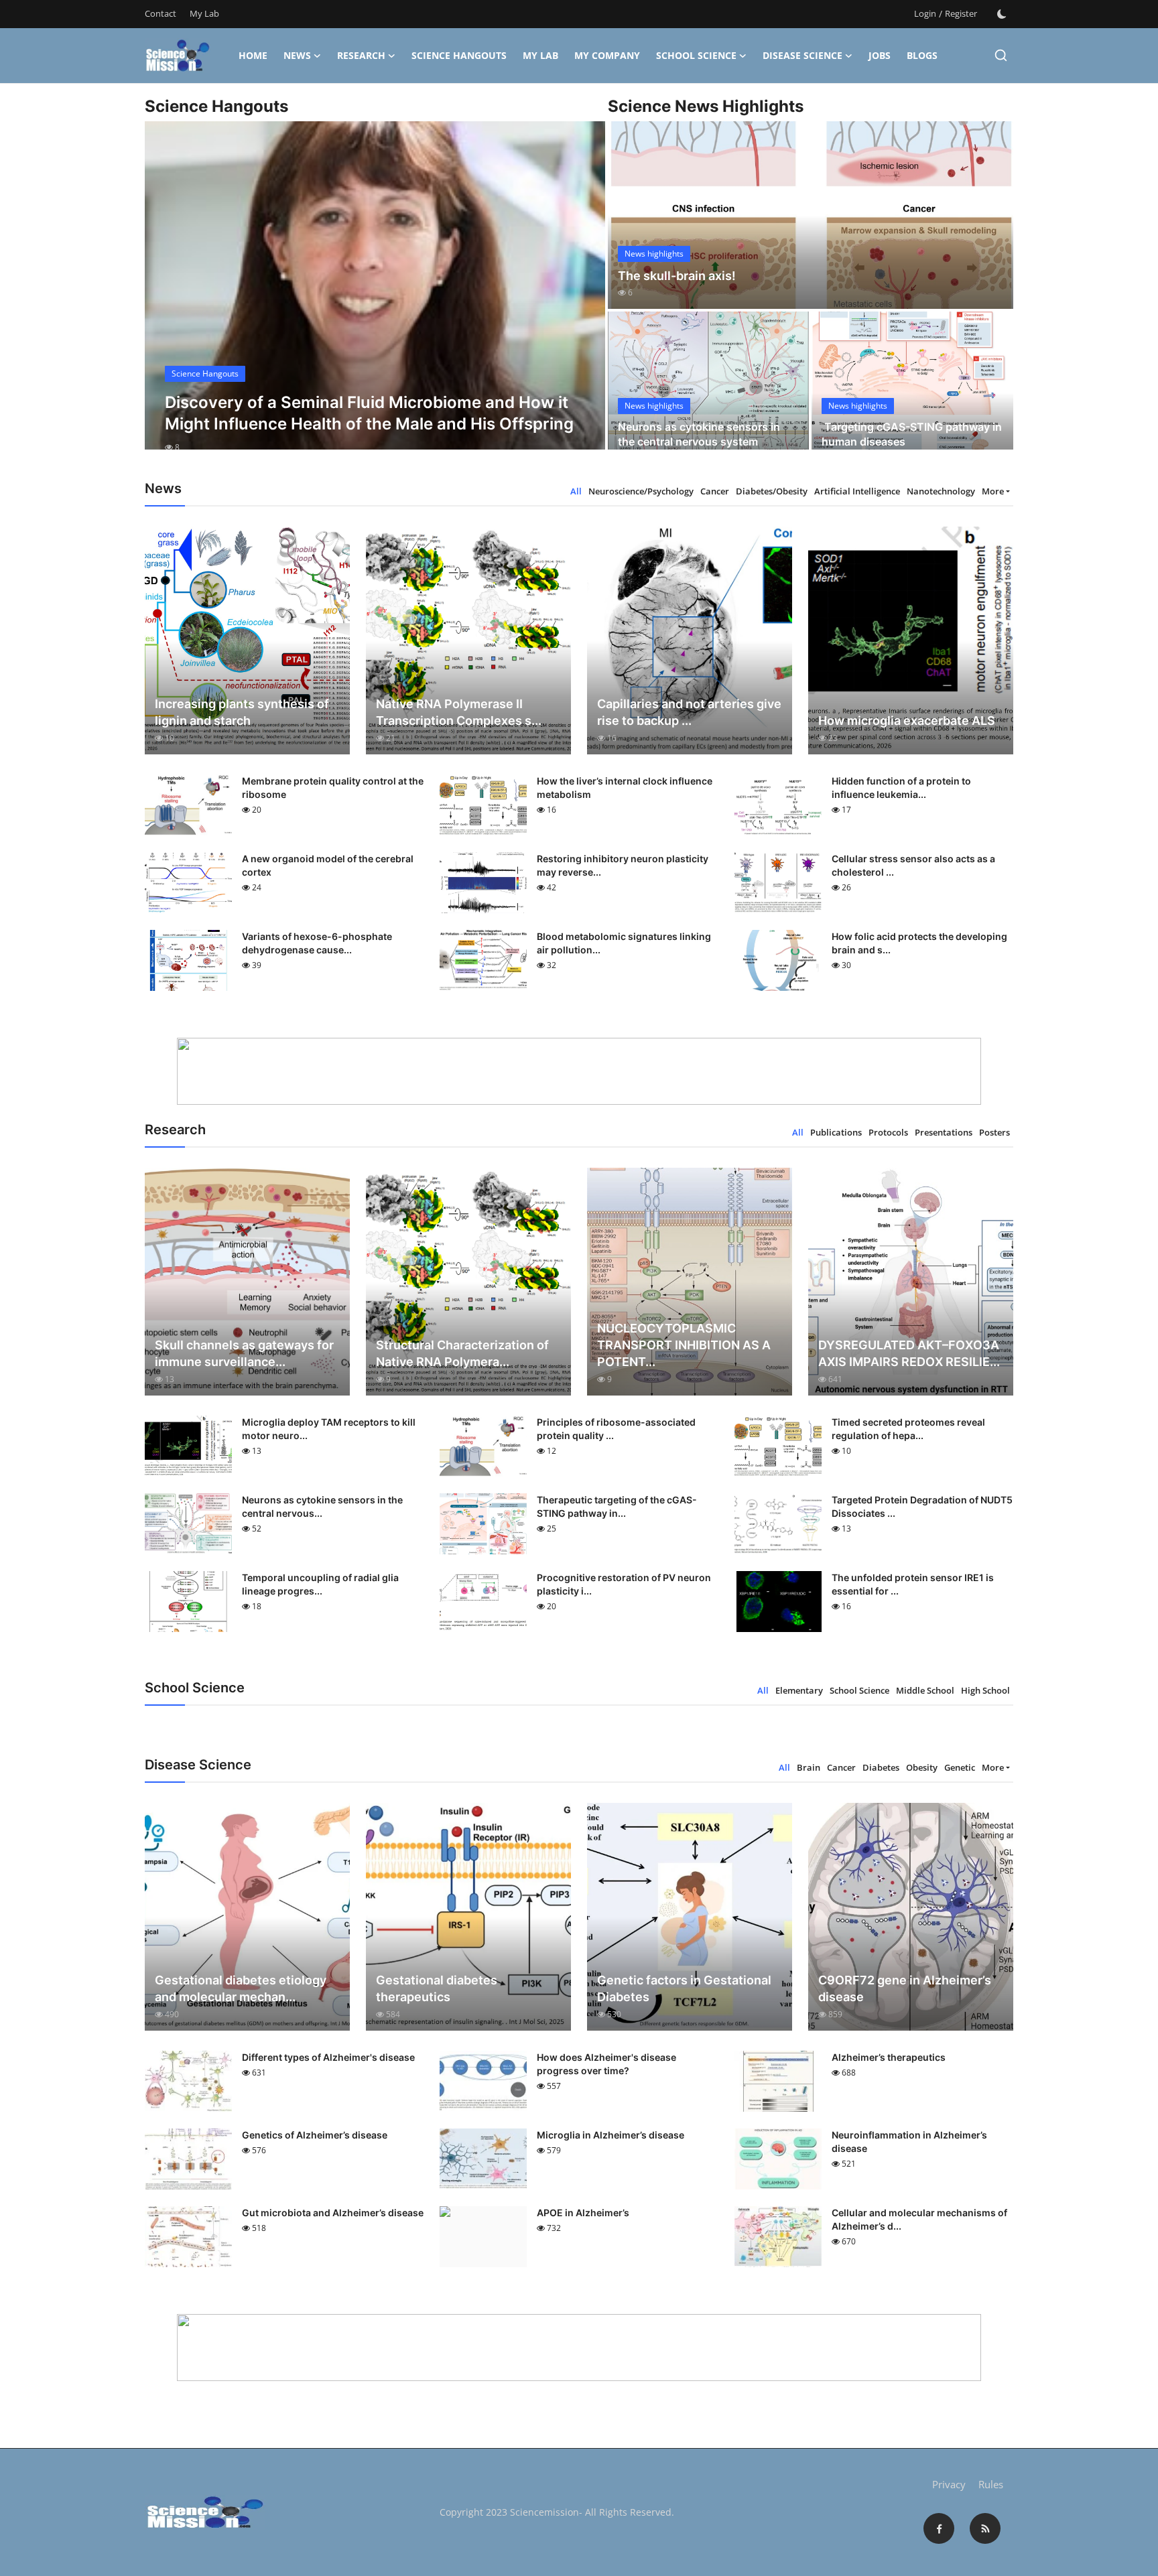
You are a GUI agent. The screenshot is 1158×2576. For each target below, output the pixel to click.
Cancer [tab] (715, 491)
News (297, 55)
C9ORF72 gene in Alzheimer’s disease (905, 1988)
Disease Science (802, 55)
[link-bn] (579, 1071)
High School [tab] (985, 1690)
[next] (583, 297)
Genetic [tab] (960, 1767)
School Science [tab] (859, 1690)
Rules (991, 2484)
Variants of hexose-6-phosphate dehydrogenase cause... (317, 943)
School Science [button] (696, 55)
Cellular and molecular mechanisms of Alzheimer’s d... (919, 2219)
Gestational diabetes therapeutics (437, 1988)
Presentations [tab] (944, 1132)
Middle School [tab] (925, 1690)
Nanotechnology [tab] (941, 491)
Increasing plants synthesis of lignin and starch (242, 712)
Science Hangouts (459, 55)
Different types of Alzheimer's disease (328, 2057)
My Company (607, 55)
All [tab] (576, 491)
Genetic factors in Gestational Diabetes (684, 1988)
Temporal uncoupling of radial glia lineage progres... (320, 1584)
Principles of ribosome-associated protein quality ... (616, 1429)
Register (961, 13)
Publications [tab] (836, 1132)
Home (253, 55)
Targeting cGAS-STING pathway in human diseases (912, 434)
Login (925, 13)
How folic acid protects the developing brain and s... (919, 943)
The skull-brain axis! (677, 276)
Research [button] (361, 55)
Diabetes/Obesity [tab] (772, 491)
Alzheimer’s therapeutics (889, 2057)
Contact (160, 13)
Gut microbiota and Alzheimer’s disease (333, 2213)
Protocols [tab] (888, 1132)
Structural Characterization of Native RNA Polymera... (462, 1353)
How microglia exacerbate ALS (907, 721)
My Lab (204, 13)
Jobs (880, 55)
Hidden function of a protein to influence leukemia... (901, 788)
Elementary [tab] (799, 1690)
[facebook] (939, 2528)
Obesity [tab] (922, 1767)
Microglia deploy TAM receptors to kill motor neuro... (329, 1429)
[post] (375, 297)
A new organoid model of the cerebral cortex (328, 865)
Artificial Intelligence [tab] (857, 491)
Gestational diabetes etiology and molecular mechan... (241, 1988)
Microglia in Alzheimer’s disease (610, 2135)
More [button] (993, 491)
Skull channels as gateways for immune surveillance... (244, 1353)
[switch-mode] (1002, 14)
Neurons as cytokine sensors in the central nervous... (322, 1506)
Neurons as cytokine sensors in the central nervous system (699, 434)
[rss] (985, 2528)
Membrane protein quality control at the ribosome (333, 788)
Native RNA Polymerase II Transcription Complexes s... (459, 712)
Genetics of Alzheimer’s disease (315, 2135)
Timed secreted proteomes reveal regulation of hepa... (908, 1429)
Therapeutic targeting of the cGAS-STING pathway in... (617, 1506)
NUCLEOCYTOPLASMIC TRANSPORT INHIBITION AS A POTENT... (684, 1345)
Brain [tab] (809, 1767)
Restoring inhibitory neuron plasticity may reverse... (623, 865)
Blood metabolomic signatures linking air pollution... (624, 943)
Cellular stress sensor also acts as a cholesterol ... (913, 865)
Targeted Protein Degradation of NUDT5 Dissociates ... (922, 1506)
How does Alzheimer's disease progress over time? (606, 2064)
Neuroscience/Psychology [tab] (641, 491)
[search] (1001, 55)
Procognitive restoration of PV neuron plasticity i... (624, 1584)
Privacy (949, 2484)
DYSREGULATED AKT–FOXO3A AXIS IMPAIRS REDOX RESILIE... (909, 1353)
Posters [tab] (994, 1132)
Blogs (922, 55)
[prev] (167, 297)
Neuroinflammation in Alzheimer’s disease (909, 2142)
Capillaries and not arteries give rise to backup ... (689, 712)
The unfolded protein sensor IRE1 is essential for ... (913, 1584)
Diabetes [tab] (881, 1767)
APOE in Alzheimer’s (583, 2213)
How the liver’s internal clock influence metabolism (625, 788)
